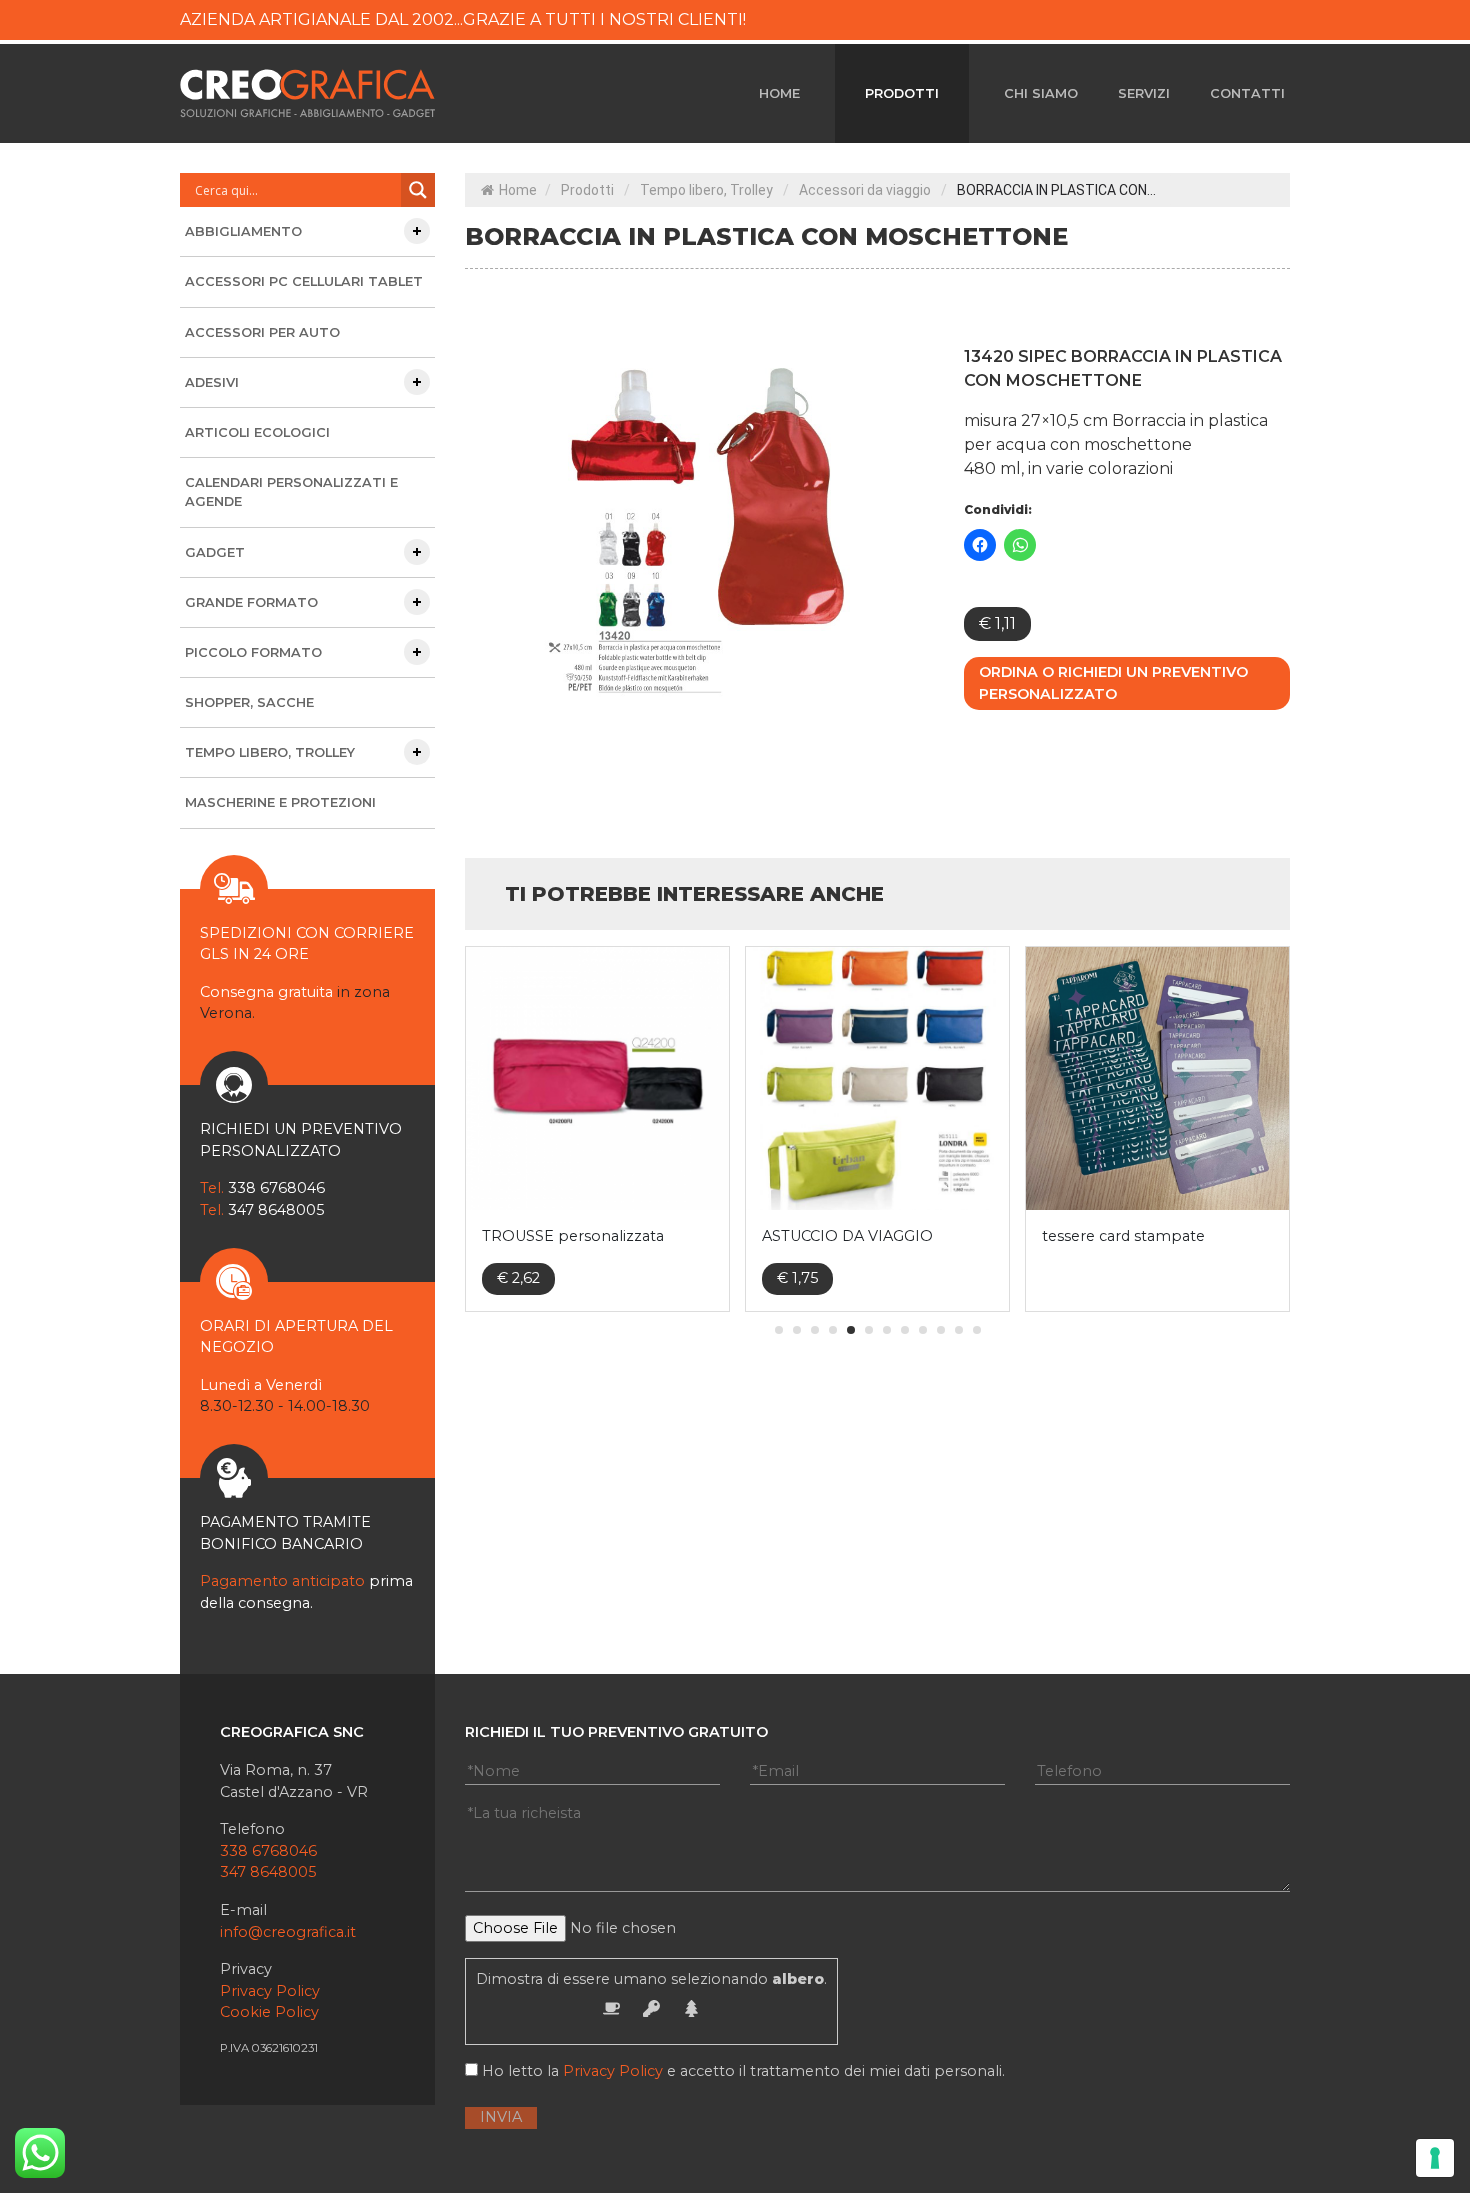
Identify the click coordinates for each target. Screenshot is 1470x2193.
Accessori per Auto (262, 332)
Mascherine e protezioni (280, 802)
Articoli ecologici (257, 432)
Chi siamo (1041, 93)
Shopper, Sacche (249, 702)
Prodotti (902, 93)
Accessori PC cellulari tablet (304, 281)
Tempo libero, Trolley (706, 190)
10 (941, 1330)
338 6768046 (268, 1851)
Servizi (1144, 93)
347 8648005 (268, 1872)
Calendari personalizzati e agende (291, 492)
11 (959, 1330)
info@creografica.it (288, 1932)
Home (518, 190)
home (779, 93)
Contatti (1247, 93)
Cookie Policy (269, 2012)
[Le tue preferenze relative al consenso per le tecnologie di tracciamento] (1435, 2158)
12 (977, 1330)
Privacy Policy (270, 1991)
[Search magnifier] (418, 190)
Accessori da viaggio (865, 190)
